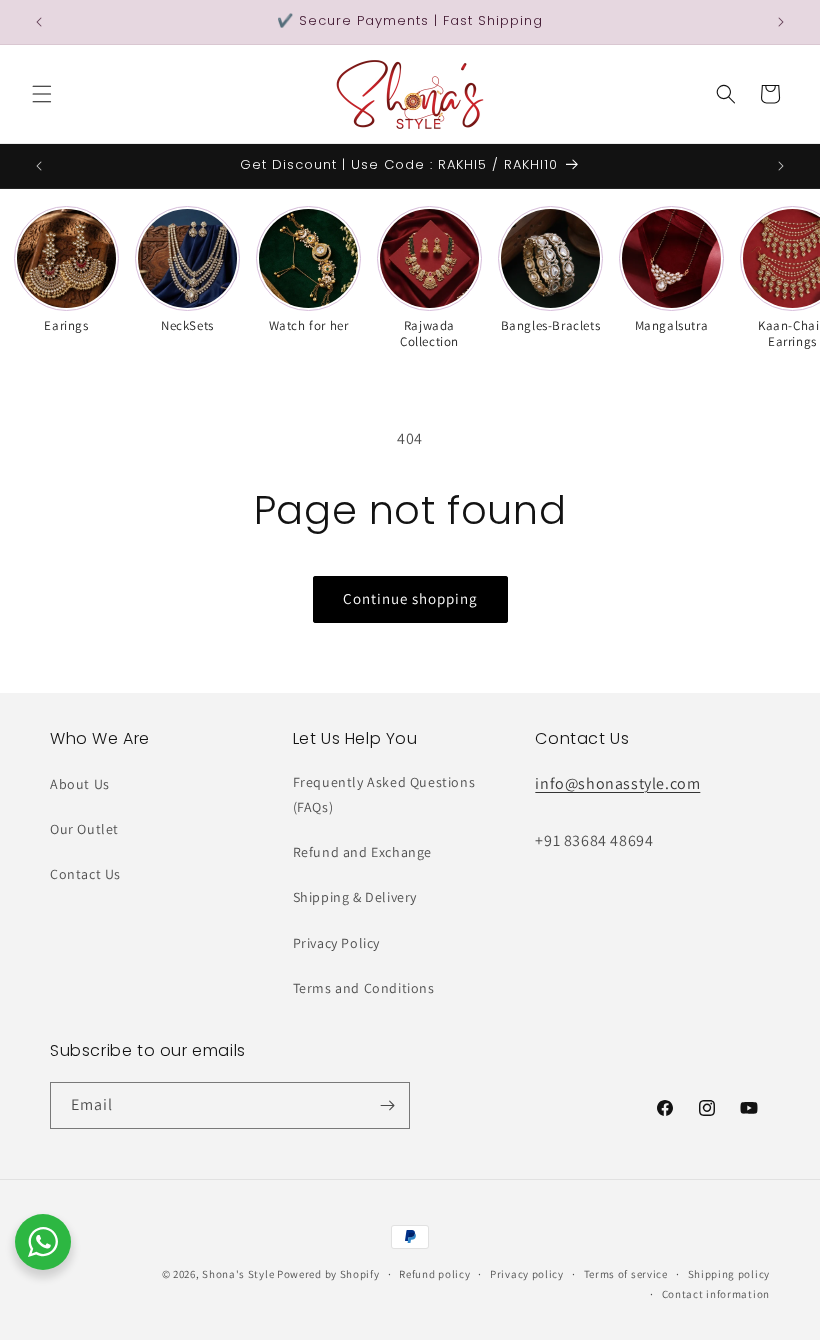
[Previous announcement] (39, 22)
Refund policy (434, 1274)
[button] (42, 94)
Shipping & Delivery (355, 897)
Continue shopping (410, 598)
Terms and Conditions (364, 988)
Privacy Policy (336, 943)
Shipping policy (729, 1274)
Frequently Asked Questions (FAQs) (384, 794)
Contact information (716, 1294)
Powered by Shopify (328, 1274)
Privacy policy (527, 1274)
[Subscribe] (387, 1105)
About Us (80, 784)
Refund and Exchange (362, 852)
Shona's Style (238, 1274)
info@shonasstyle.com (617, 783)
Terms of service (626, 1274)
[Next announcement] (781, 22)
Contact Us (85, 874)
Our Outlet (84, 829)
